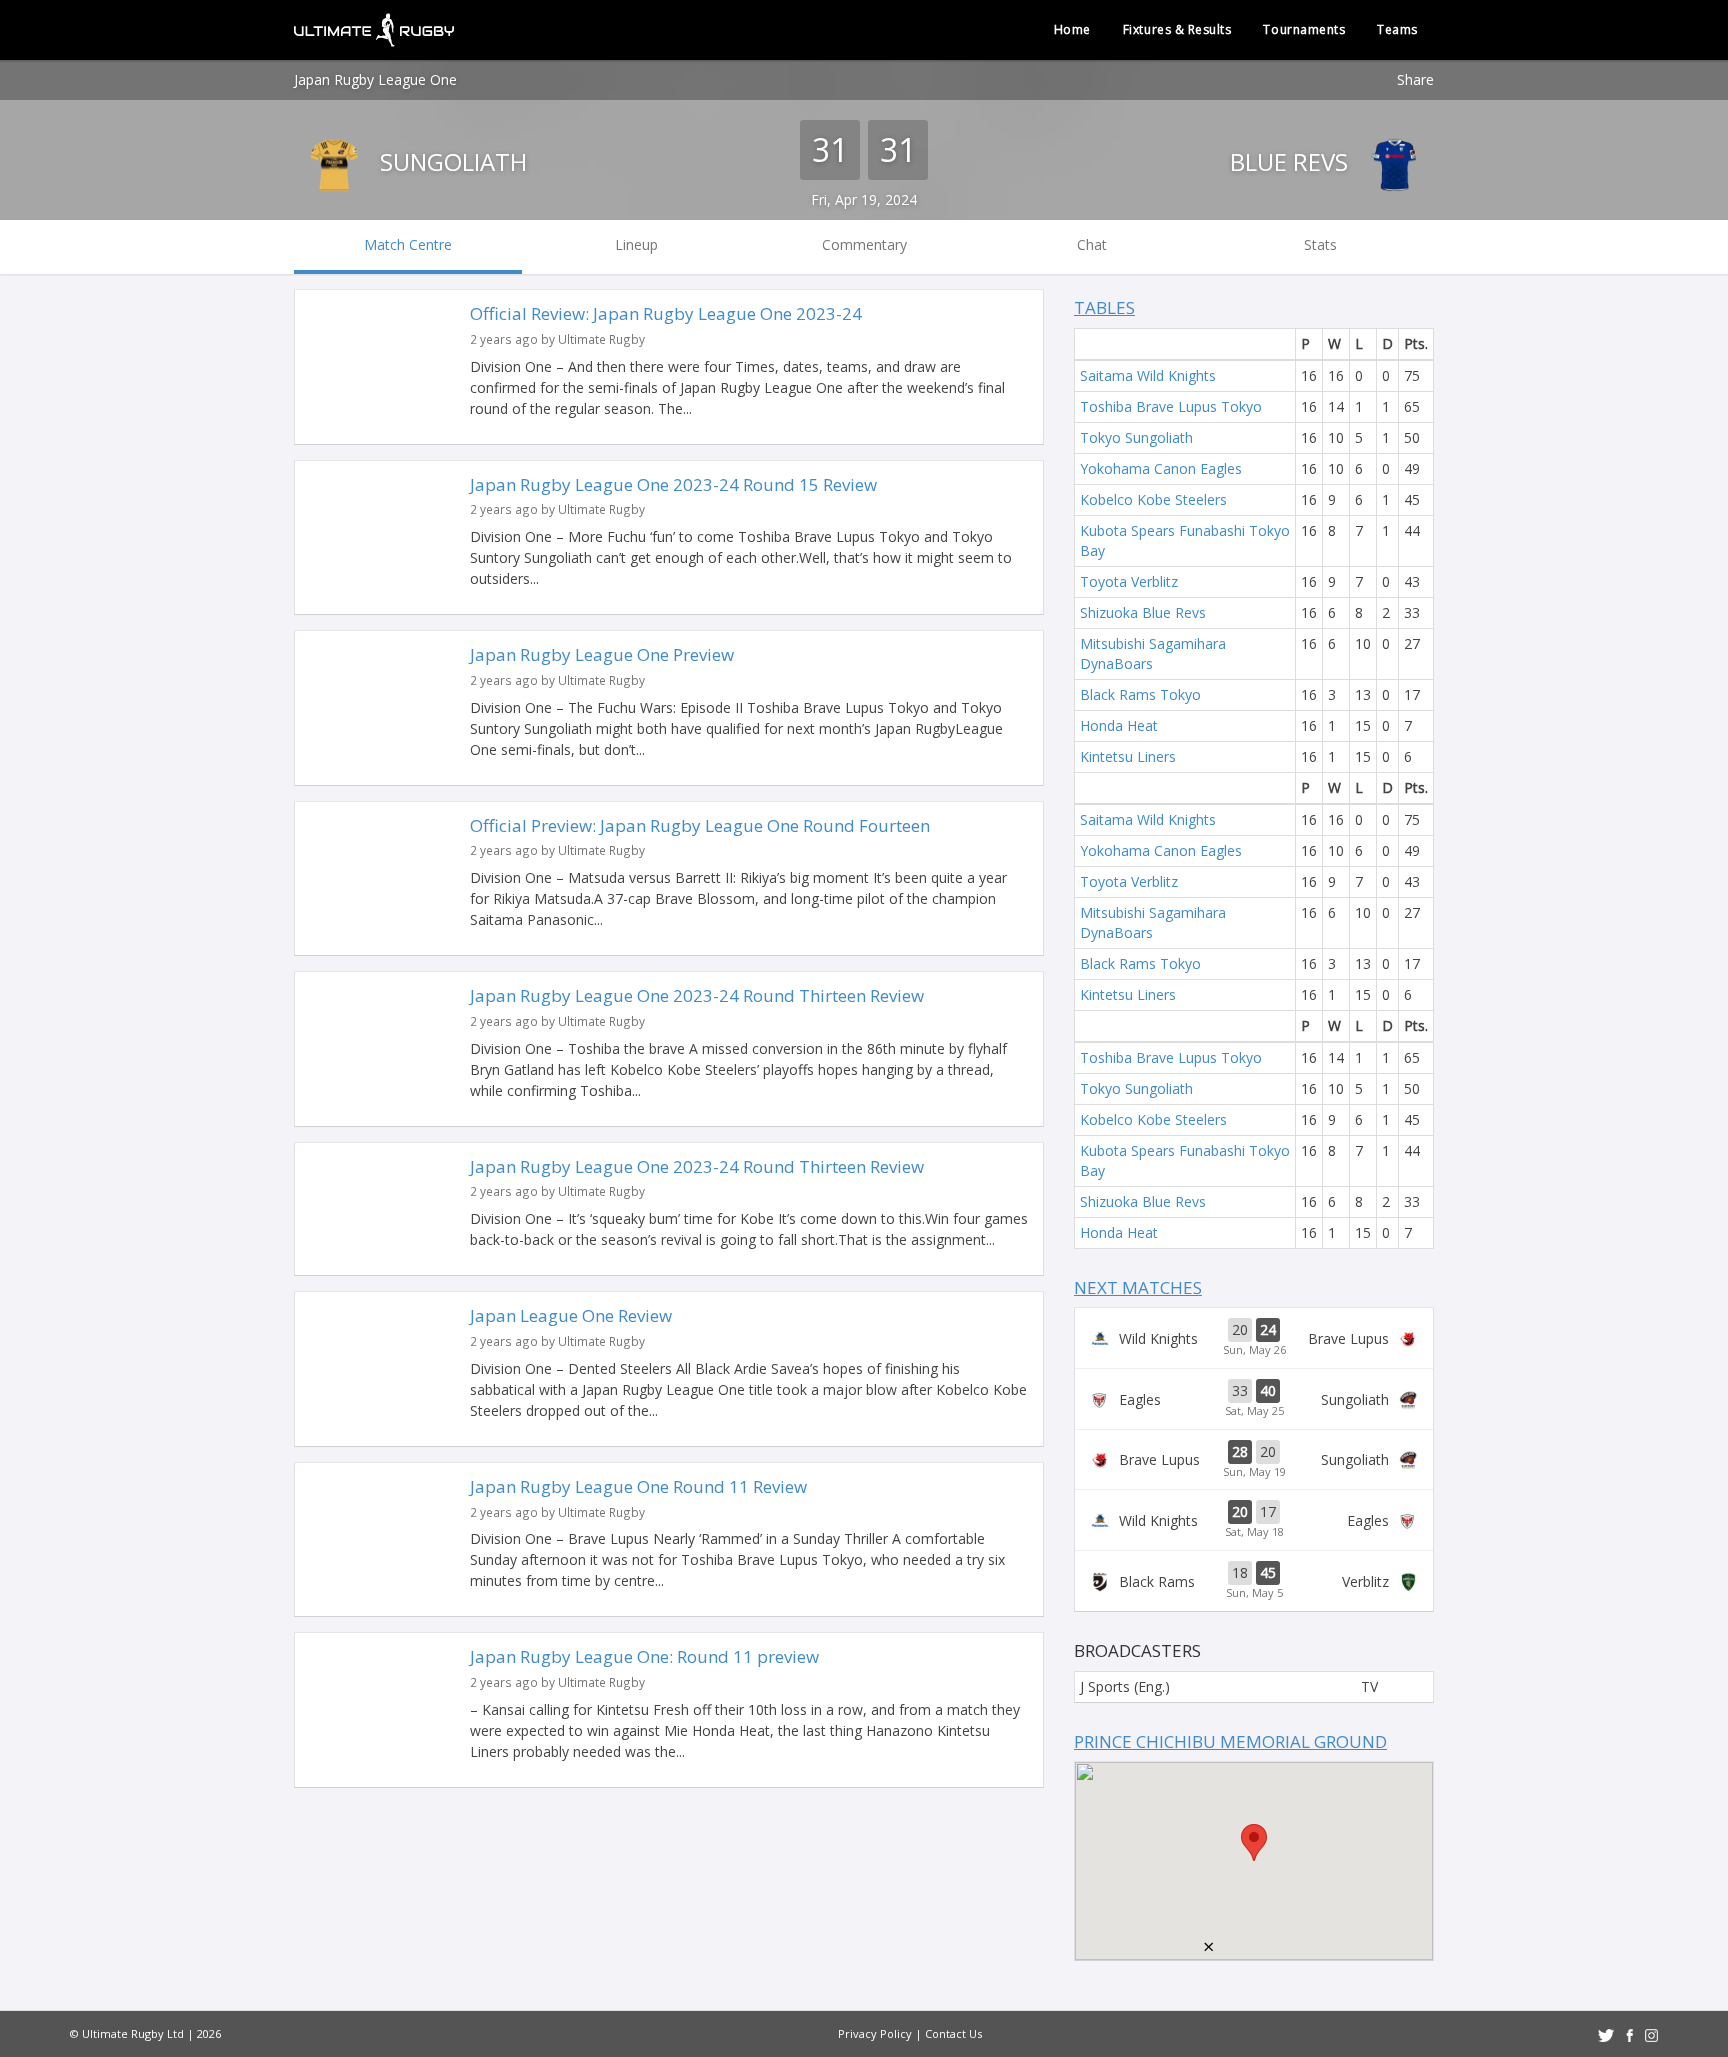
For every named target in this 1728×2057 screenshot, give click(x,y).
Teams (1397, 29)
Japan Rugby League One (375, 79)
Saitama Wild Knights (1148, 375)
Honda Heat (1119, 725)
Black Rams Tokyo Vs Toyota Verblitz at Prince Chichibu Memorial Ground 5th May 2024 (1254, 1581)
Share (1415, 79)
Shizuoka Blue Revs (1143, 612)
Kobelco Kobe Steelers (1153, 499)
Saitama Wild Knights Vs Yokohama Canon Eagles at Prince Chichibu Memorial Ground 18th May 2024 (1254, 1520)
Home (1072, 29)
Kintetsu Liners (1128, 756)
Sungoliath (450, 161)
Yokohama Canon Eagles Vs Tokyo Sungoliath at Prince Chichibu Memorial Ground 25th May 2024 (1254, 1399)
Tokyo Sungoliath (1136, 437)
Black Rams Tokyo (1140, 694)
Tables (1104, 307)
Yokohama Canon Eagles (1161, 468)
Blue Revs (1292, 161)
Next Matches (1138, 1287)
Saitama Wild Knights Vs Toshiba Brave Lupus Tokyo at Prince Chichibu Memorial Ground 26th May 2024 (1254, 1338)
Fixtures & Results (1177, 29)
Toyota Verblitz (1129, 581)
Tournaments (1304, 29)
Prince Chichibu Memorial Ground (1230, 1741)
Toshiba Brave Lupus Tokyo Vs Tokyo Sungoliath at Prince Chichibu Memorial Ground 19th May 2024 (1254, 1460)
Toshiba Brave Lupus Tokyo (1171, 406)
